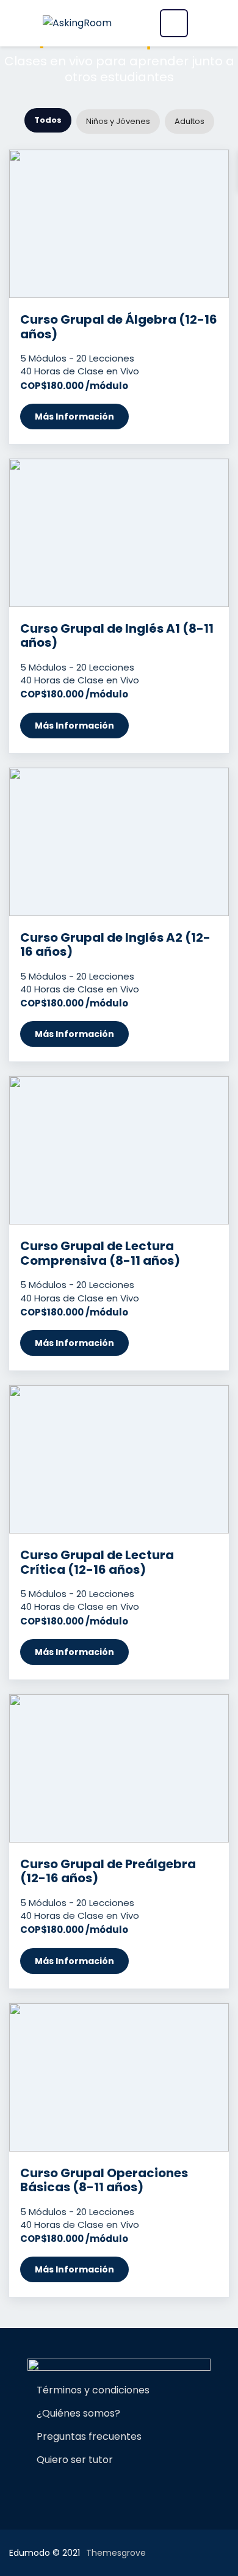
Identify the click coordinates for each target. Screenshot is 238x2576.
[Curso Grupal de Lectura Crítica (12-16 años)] (119, 1459)
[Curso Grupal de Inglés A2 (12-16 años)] (119, 842)
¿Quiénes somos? (78, 2413)
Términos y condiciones (93, 2390)
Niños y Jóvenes (118, 121)
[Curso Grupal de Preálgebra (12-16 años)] (119, 1768)
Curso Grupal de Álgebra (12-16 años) (119, 327)
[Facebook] (82, 2489)
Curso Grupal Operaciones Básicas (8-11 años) (104, 2180)
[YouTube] (156, 2489)
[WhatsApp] (124, 2489)
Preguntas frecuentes (89, 2436)
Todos (48, 120)
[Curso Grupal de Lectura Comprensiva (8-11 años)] (119, 1150)
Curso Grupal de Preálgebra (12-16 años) (108, 1871)
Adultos (189, 121)
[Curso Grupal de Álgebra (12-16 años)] (119, 224)
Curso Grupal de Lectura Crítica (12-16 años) (97, 1562)
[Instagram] (103, 2489)
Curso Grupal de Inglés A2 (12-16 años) (115, 945)
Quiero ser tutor (75, 2460)
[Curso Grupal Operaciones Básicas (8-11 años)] (119, 2077)
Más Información (74, 417)
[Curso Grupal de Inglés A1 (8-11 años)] (119, 533)
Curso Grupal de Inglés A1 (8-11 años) (117, 636)
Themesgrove (116, 2553)
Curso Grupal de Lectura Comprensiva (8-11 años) (100, 1253)
